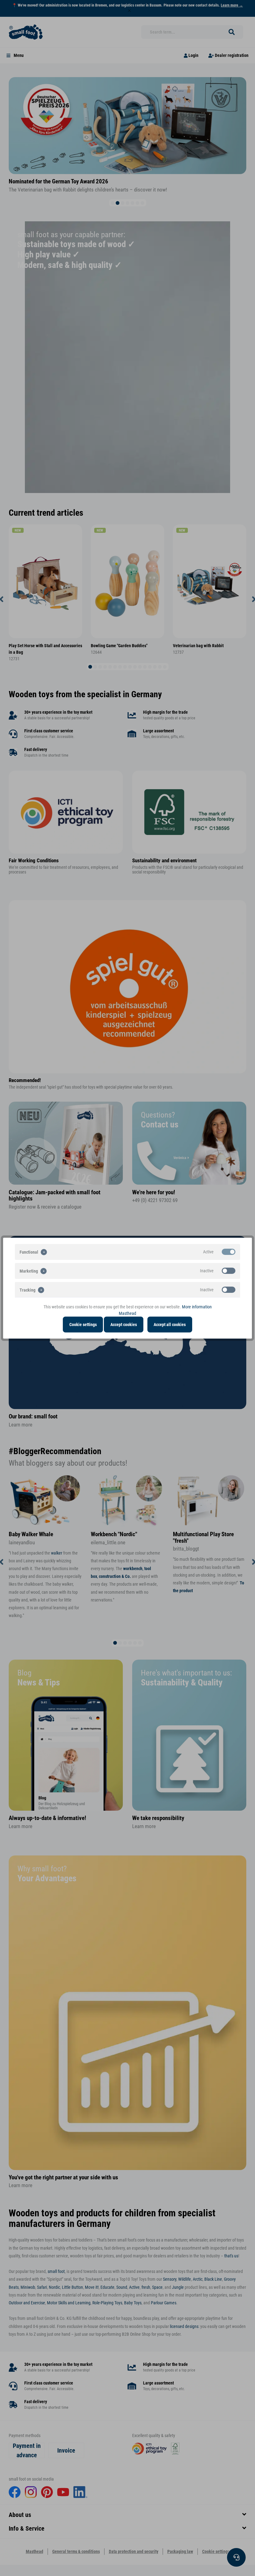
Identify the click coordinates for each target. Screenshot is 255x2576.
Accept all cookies (170, 1324)
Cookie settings (83, 1324)
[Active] (229, 1251)
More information (197, 1306)
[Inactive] (229, 1270)
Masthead (127, 1313)
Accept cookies (124, 1324)
